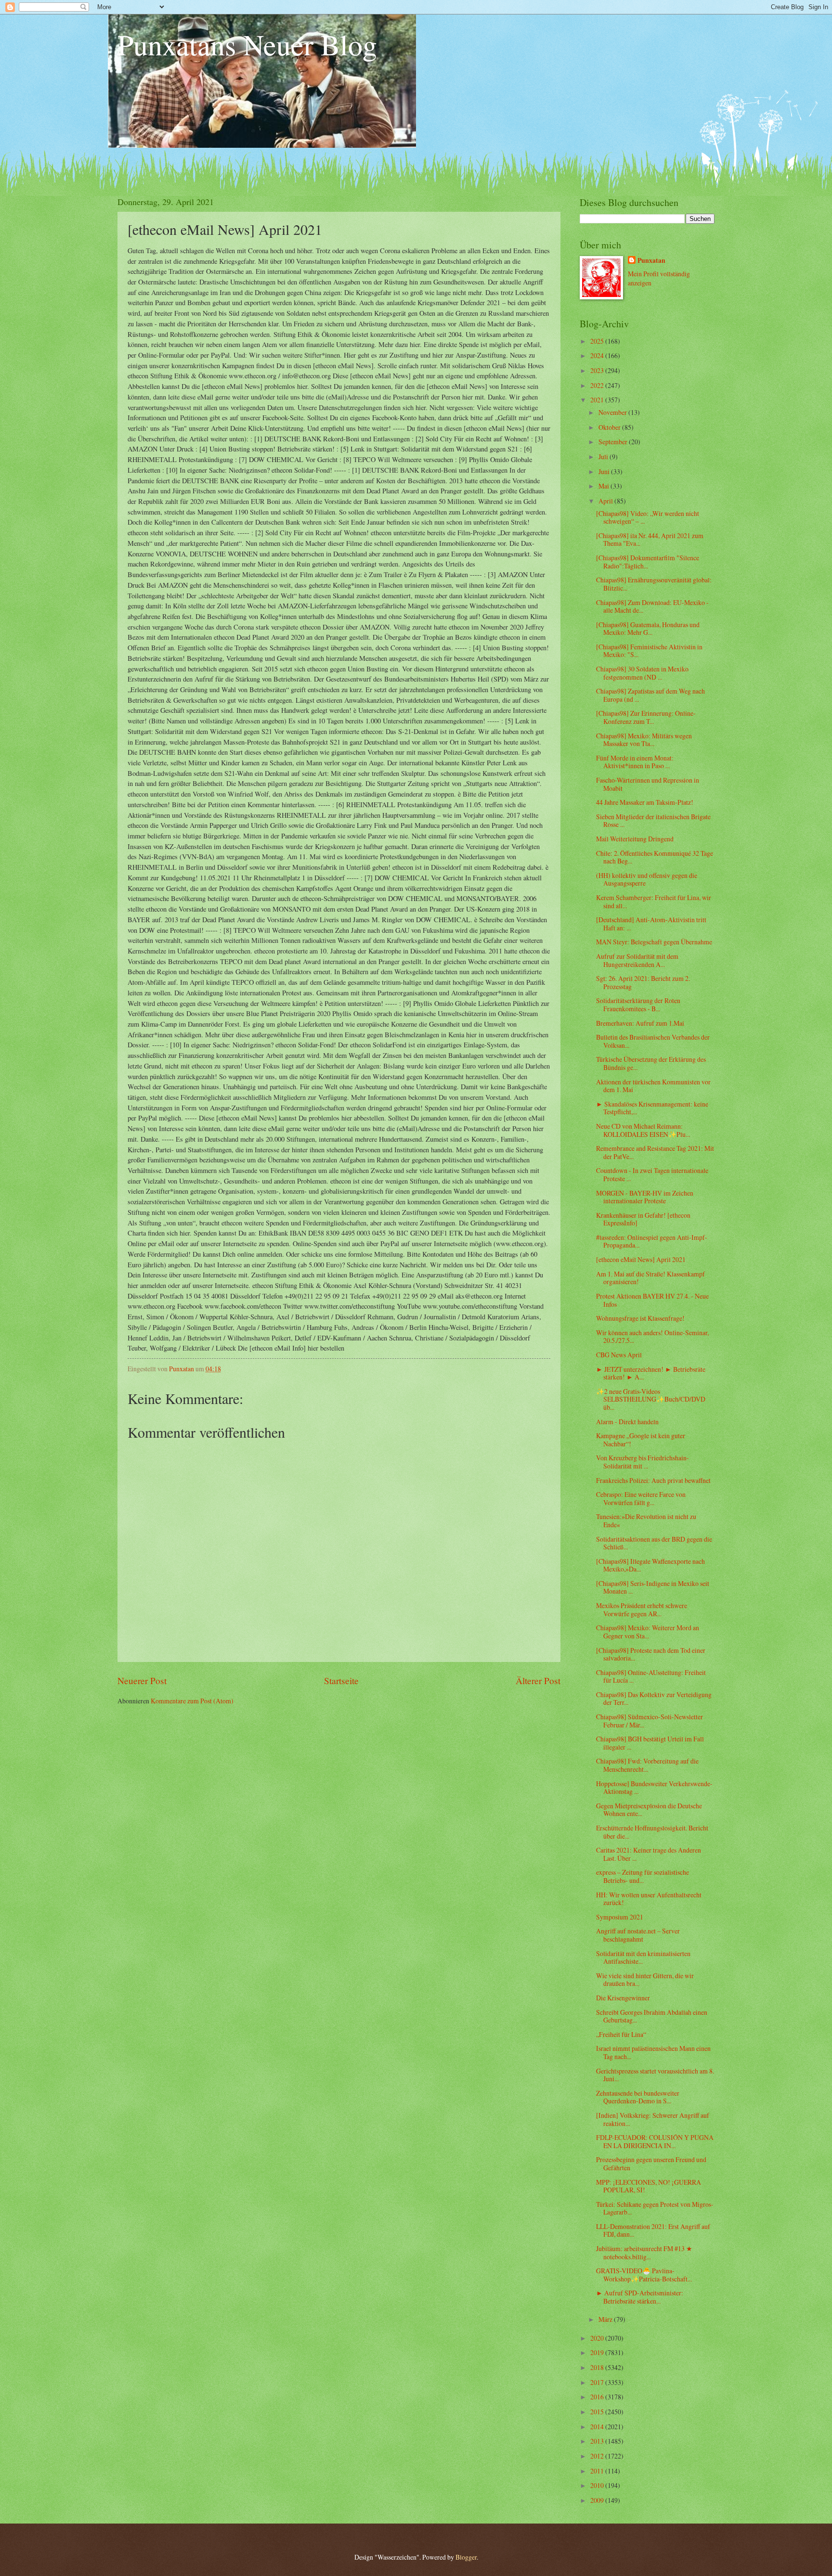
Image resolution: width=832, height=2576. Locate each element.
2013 (598, 2441)
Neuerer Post (142, 1681)
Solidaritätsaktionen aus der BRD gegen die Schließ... (654, 1543)
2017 (598, 2382)
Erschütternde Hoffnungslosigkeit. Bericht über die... (652, 1832)
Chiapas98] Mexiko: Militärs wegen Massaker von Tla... (644, 740)
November (613, 412)
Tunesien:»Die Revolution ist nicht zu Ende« (646, 1520)
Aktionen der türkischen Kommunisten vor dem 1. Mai (653, 1086)
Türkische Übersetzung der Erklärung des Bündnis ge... (651, 1063)
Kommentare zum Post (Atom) (192, 1701)
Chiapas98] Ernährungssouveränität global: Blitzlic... (654, 584)
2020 (598, 2338)
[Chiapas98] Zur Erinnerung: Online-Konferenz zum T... (646, 717)
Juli (604, 457)
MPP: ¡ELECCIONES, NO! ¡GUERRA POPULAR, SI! (649, 2186)
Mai (604, 486)
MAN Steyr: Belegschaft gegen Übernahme (654, 942)
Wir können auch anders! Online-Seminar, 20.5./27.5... (652, 1337)
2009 (598, 2500)
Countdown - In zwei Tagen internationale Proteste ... (652, 1174)
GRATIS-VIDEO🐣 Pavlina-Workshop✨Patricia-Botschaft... (644, 2275)
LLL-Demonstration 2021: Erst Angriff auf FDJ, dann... (653, 2230)
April (606, 501)
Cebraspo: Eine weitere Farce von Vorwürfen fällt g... (641, 1498)
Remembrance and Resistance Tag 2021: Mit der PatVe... (655, 1152)
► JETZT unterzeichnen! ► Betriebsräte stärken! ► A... (651, 1373)
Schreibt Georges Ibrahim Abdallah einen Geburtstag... (652, 2016)
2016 (598, 2397)
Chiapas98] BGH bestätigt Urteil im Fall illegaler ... (650, 1743)
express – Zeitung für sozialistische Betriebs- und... (643, 1876)
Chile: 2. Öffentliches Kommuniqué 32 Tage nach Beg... (655, 857)
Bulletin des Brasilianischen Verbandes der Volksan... (653, 1041)
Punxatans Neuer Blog (247, 44)
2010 (598, 2485)
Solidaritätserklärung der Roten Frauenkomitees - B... (638, 1005)
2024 (598, 355)
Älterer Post (538, 1681)
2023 (598, 370)
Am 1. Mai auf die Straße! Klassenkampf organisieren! (650, 1278)
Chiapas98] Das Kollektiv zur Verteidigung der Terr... (654, 1699)
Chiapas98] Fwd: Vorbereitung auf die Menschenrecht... (647, 1765)
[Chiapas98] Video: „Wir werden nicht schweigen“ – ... (648, 517)
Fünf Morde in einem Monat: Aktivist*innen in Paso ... (635, 762)
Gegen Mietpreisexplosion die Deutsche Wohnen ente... (649, 1810)
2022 (598, 385)
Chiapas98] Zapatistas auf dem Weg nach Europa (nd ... (650, 695)
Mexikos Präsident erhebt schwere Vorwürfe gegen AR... (642, 1610)
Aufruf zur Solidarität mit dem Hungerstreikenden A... (637, 960)
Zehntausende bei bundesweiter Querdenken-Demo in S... (638, 2097)
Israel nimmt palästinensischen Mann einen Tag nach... (653, 2052)
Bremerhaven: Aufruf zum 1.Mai (640, 1023)
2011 (598, 2471)
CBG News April (619, 1355)
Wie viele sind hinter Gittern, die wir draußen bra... (645, 1980)
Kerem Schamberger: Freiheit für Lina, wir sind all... (654, 902)
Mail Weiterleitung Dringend (635, 839)
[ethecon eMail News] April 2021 (641, 1259)
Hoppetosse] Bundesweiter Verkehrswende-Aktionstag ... (654, 1788)
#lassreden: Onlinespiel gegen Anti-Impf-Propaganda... (652, 1241)
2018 (598, 2367)
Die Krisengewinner (623, 1998)
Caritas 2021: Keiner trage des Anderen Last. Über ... (649, 1854)
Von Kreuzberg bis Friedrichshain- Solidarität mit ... (643, 1462)
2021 (598, 400)
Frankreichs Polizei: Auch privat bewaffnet (653, 1480)
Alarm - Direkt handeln (627, 1422)
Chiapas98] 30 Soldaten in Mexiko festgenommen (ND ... (642, 673)
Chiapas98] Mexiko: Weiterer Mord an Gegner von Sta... (648, 1632)
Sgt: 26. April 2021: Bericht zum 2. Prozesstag (643, 982)
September (614, 442)
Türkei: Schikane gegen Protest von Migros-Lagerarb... (655, 2208)
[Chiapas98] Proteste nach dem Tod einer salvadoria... (651, 1654)
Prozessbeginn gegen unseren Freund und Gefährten (651, 2164)
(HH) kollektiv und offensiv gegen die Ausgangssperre (647, 879)
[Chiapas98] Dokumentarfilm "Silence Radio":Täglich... (648, 562)
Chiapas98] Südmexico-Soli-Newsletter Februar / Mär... (650, 1721)
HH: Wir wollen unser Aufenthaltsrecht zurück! (649, 1899)
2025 (598, 341)
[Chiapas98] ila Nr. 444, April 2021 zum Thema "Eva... (650, 540)
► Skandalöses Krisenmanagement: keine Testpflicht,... (652, 1108)
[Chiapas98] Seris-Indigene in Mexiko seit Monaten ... (653, 1587)
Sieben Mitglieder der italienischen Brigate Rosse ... (653, 821)
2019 (598, 2352)
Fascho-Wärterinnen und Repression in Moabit (648, 784)
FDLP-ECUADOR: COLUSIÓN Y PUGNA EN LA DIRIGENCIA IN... (655, 2141)
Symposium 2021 (620, 1917)
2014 (598, 2427)
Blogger (466, 2557)
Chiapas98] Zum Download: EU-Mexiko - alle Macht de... (652, 606)
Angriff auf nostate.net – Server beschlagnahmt (638, 1935)
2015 (598, 2412)
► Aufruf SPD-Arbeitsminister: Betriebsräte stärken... (640, 2297)
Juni (605, 471)
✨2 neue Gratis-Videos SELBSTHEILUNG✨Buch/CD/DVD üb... (651, 1399)
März (606, 2319)
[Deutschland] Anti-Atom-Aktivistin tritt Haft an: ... (651, 924)
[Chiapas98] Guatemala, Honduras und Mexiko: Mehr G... (648, 629)
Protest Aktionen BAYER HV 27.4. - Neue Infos (652, 1300)
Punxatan (651, 261)
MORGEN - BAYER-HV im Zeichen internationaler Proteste (645, 1197)
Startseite (341, 1681)
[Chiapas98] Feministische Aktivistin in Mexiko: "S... (649, 651)
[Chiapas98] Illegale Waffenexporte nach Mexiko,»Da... (650, 1565)
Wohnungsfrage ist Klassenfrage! (640, 1318)
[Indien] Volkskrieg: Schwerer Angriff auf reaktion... (653, 2119)
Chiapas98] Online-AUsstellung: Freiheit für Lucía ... (651, 1676)
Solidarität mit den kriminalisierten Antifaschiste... (643, 1958)
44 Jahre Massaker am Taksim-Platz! (645, 802)
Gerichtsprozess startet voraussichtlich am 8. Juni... (655, 2075)
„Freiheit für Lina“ (621, 2034)
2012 (598, 2456)
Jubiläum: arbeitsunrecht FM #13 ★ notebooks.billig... (644, 2253)
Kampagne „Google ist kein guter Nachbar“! (641, 1440)
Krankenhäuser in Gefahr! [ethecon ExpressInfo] (643, 1219)
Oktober (610, 427)
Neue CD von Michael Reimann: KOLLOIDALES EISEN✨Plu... (643, 1130)
